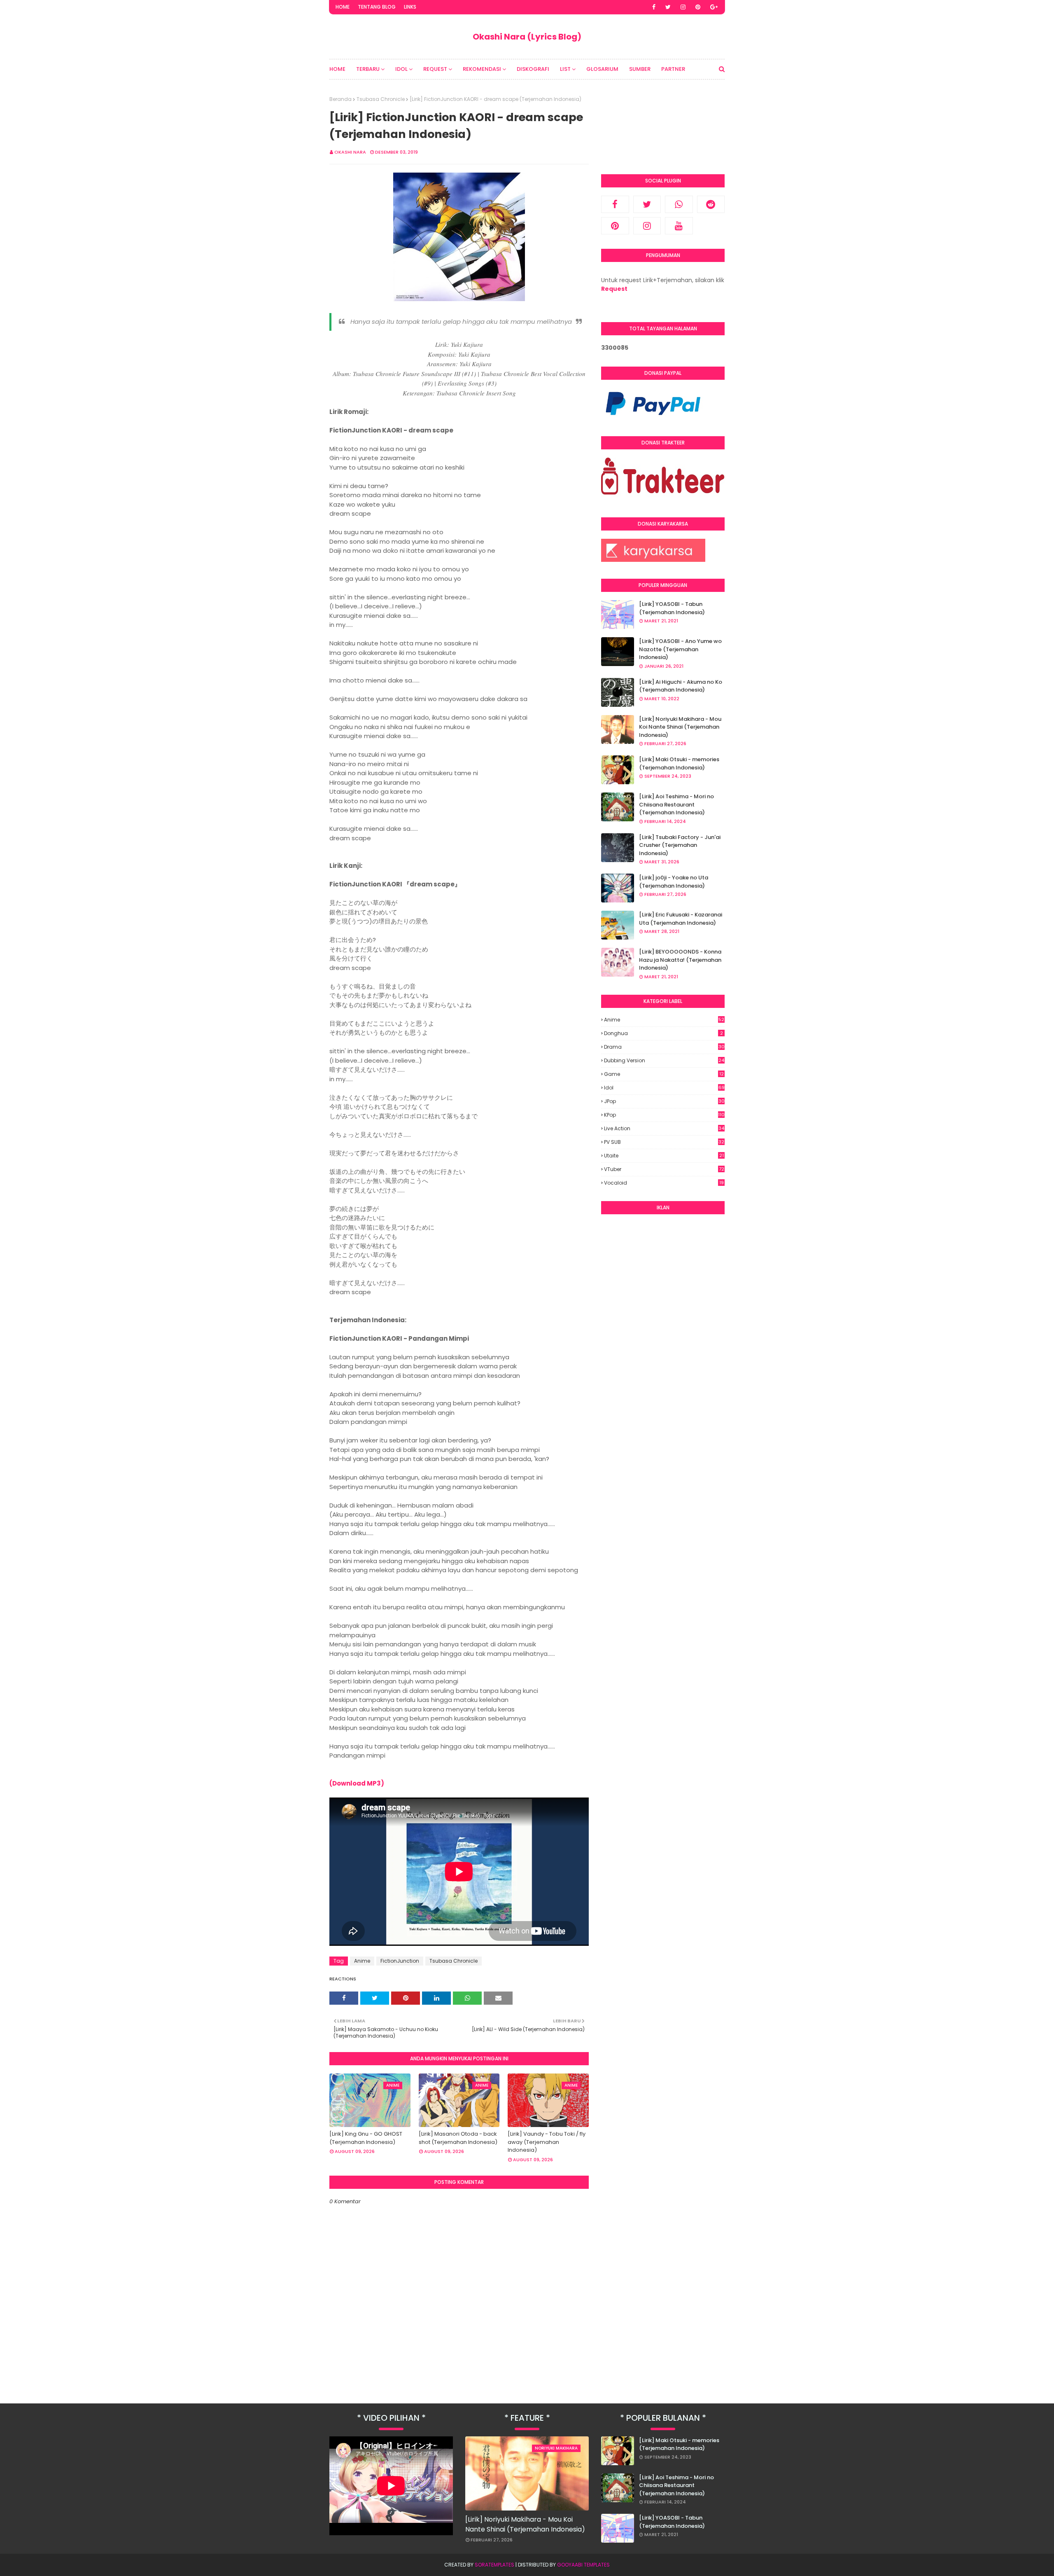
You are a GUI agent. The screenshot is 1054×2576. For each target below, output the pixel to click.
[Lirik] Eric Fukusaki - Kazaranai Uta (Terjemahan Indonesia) (681, 919)
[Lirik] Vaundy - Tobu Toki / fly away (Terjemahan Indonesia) (547, 2142)
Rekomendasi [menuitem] (482, 69)
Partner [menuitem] (673, 69)
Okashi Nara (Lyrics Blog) (527, 37)
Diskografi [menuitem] (533, 69)
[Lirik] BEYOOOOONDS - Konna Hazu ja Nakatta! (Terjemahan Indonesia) (680, 960)
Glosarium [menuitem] (602, 69)
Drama (664, 1047)
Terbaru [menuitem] (368, 69)
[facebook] (654, 7)
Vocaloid (664, 1183)
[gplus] (714, 7)
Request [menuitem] (435, 69)
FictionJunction (400, 1961)
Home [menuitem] (337, 69)
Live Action (664, 1128)
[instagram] (683, 7)
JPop (664, 1101)
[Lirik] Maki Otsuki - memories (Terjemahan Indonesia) (679, 763)
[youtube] (679, 226)
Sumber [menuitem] (640, 69)
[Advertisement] (663, 1346)
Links (410, 7)
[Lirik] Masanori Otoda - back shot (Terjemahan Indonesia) (458, 2138)
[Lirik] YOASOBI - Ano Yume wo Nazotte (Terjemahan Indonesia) (680, 649)
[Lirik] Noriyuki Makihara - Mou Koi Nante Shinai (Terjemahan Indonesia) (680, 727)
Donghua (663, 1033)
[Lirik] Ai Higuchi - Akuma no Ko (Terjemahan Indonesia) (681, 686)
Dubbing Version (664, 1060)
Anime (362, 1961)
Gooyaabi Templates (583, 2565)
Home (343, 7)
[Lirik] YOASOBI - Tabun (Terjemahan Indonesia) (672, 608)
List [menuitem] (565, 69)
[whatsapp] (679, 204)
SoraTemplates (494, 2565)
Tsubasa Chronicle (381, 99)
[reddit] (711, 204)
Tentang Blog (377, 7)
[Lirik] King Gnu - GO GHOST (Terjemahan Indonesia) (366, 2138)
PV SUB (664, 1142)
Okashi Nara (350, 152)
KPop (664, 1115)
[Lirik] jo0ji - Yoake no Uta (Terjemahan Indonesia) (674, 882)
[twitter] (668, 7)
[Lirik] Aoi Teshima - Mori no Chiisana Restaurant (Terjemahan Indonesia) (676, 804)
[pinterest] (698, 7)
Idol (664, 1088)
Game (664, 1074)
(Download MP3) (357, 1783)
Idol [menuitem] (401, 69)
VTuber (664, 1169)
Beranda (340, 99)
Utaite (664, 1156)
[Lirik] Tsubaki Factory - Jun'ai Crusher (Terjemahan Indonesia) (680, 845)
